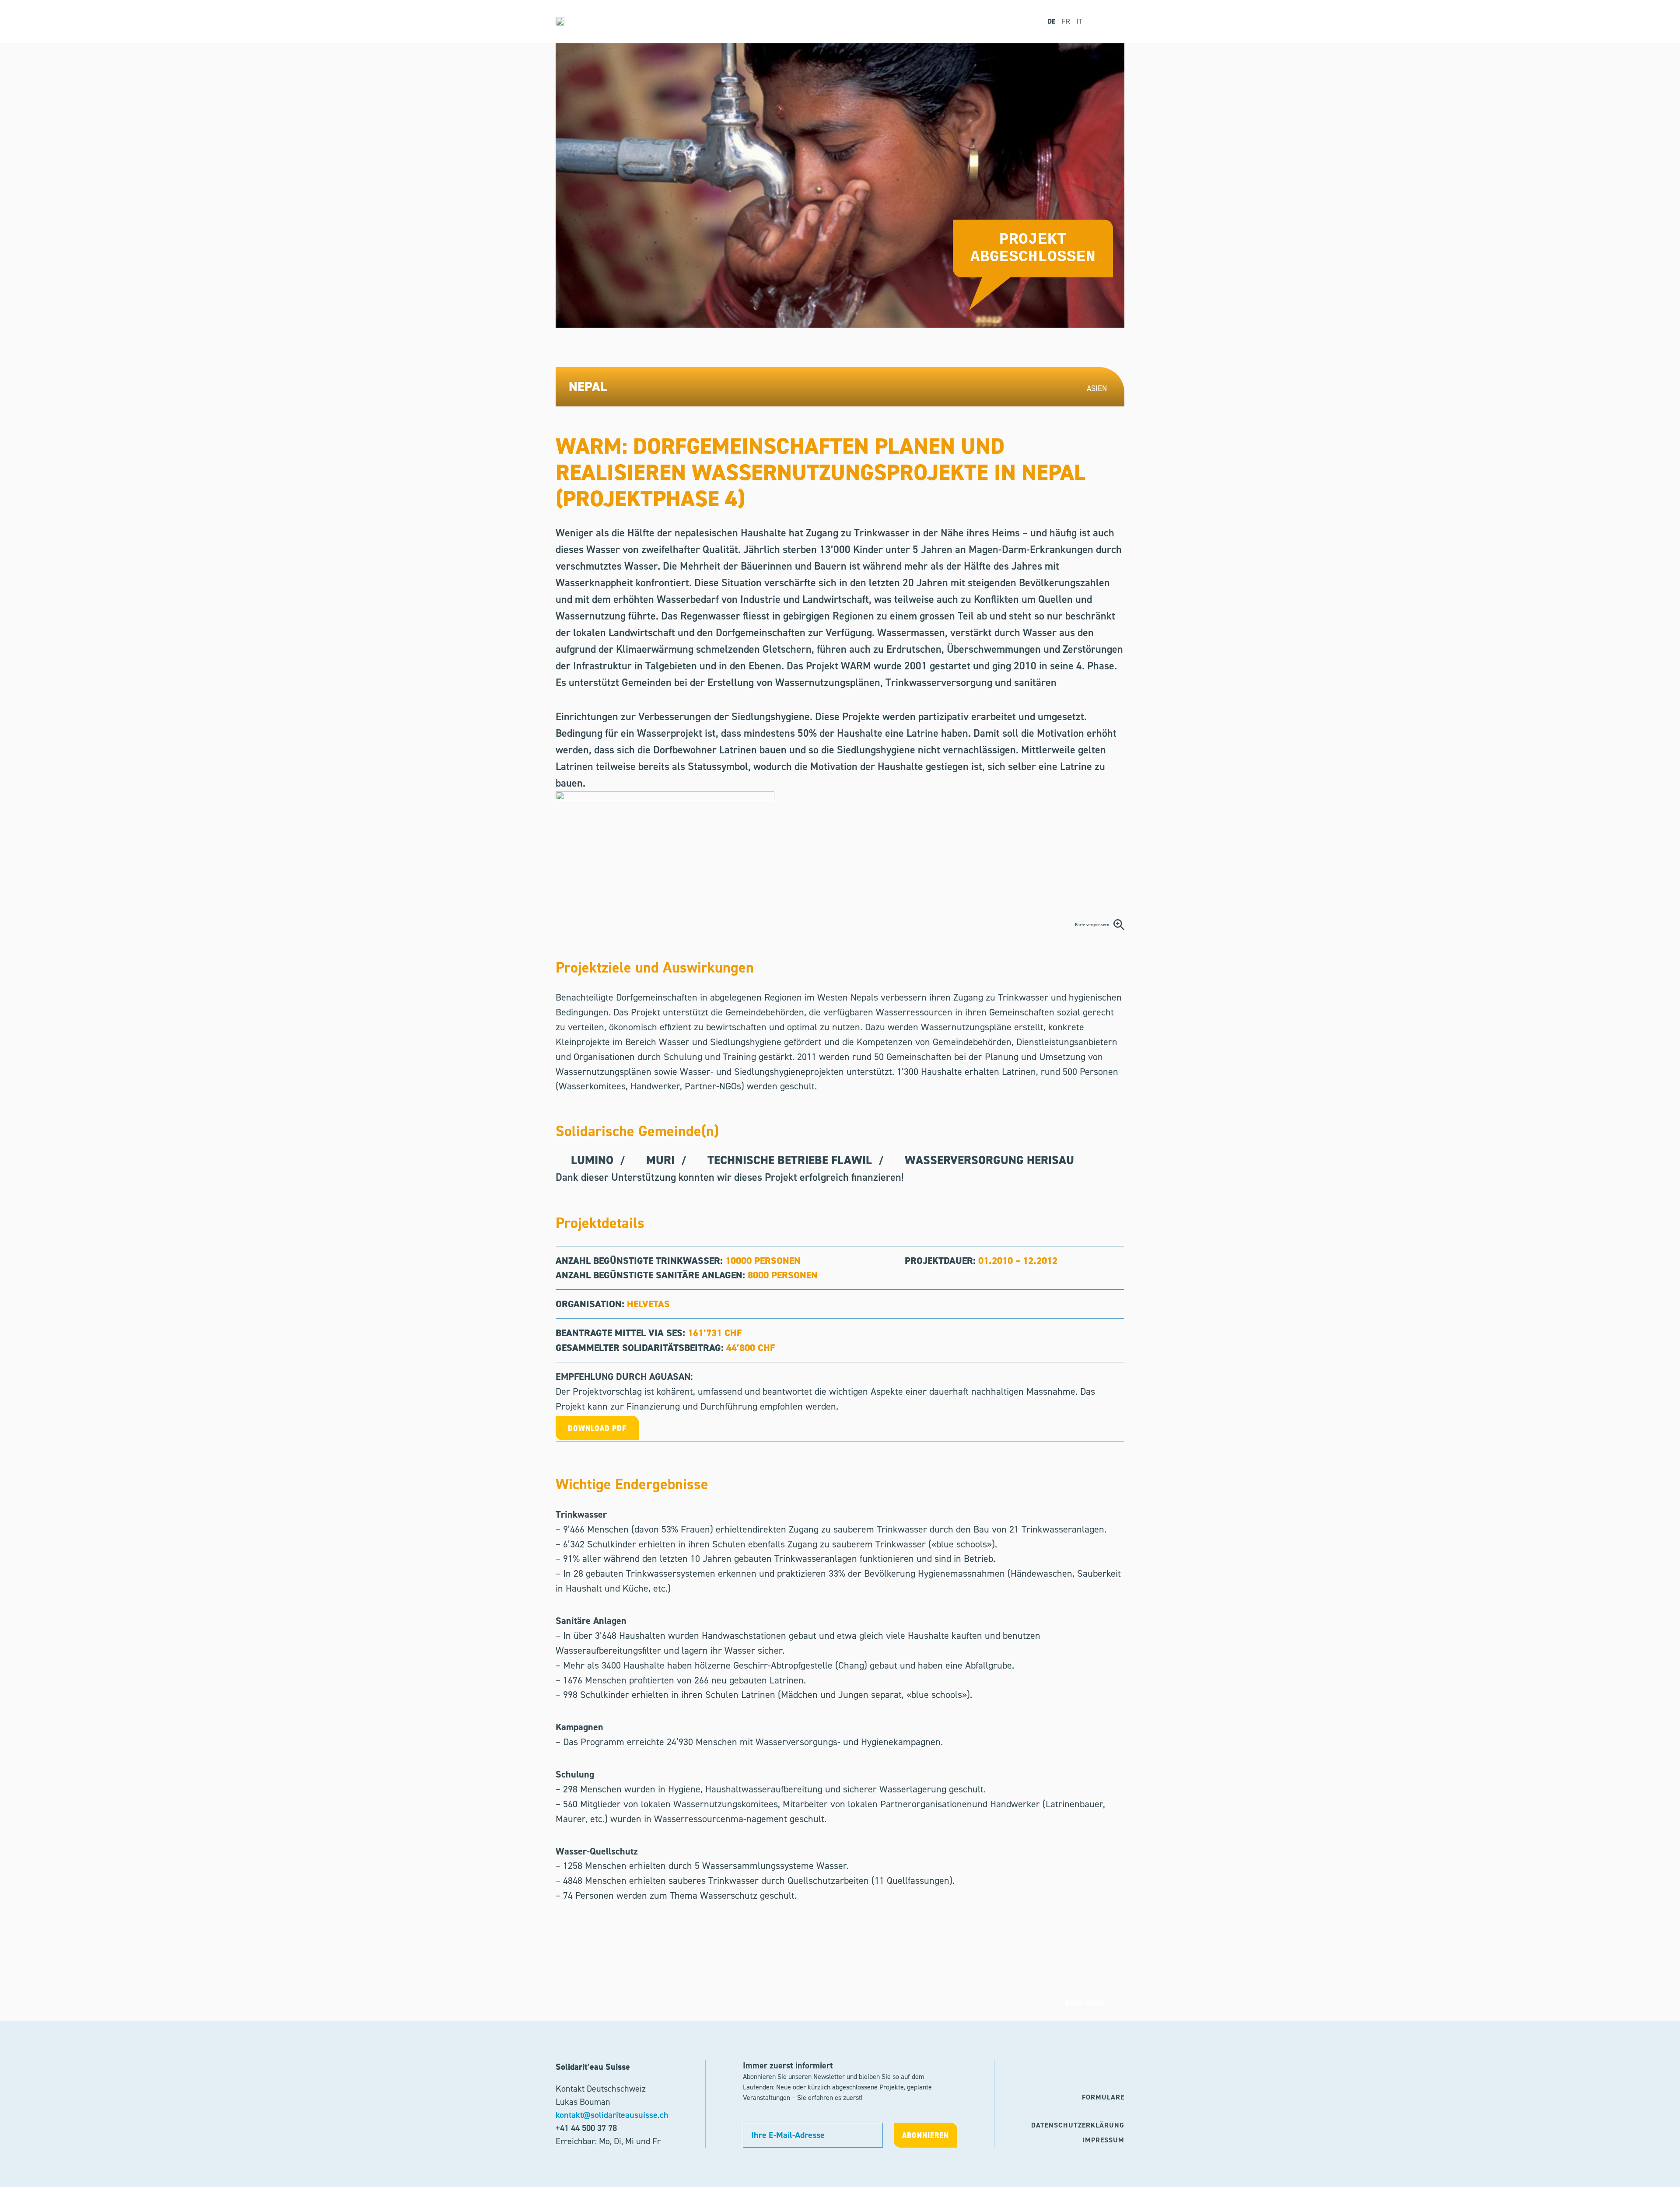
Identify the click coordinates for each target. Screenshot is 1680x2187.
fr (1066, 21)
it (1079, 21)
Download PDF (597, 1428)
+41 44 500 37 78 (586, 2128)
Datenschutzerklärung (1078, 2125)
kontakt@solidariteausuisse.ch (612, 2115)
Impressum (1103, 2140)
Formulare (1103, 2097)
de (1051, 21)
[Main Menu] (1112, 22)
